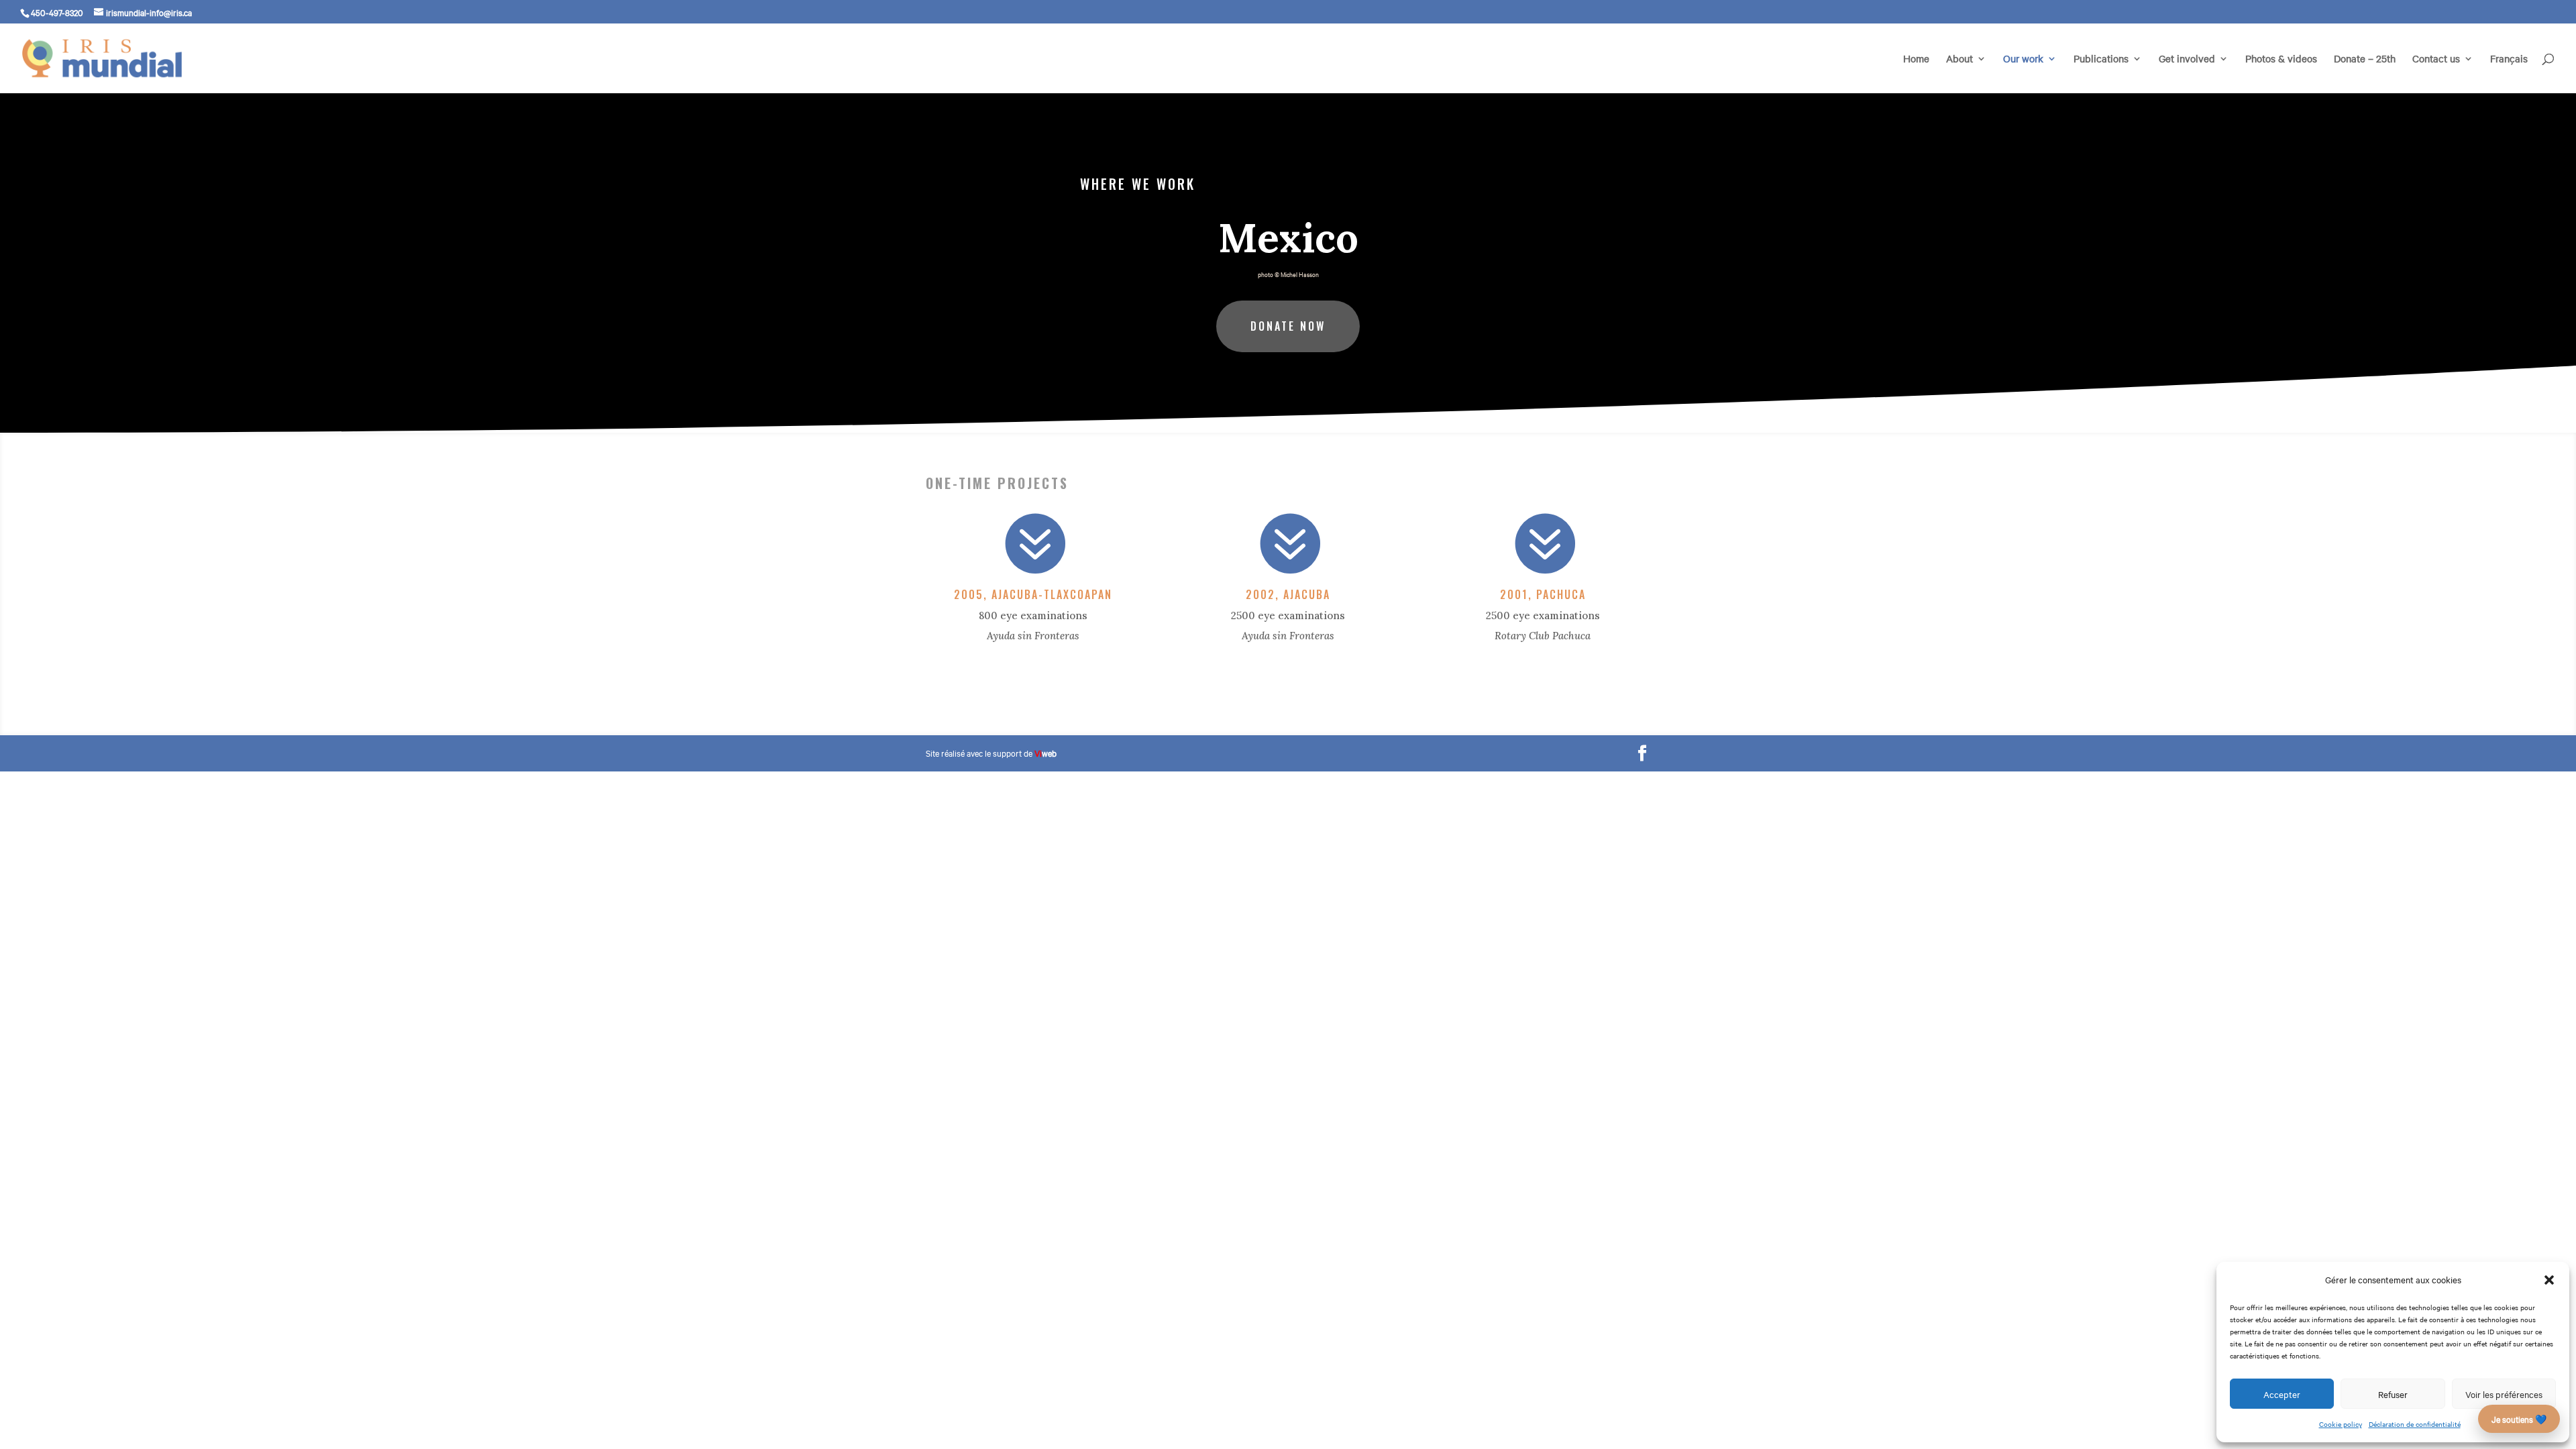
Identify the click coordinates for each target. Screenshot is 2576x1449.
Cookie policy (2341, 1424)
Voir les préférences (2504, 1394)
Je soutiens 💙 (2519, 1419)
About (1960, 59)
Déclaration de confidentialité (2415, 1424)
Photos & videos (2281, 59)
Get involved (2187, 59)
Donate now (1288, 326)
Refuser (2393, 1394)
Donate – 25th (2365, 59)
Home (1916, 59)
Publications (2101, 59)
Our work (2023, 59)
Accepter (2282, 1394)
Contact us (2436, 59)
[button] (2549, 1280)
